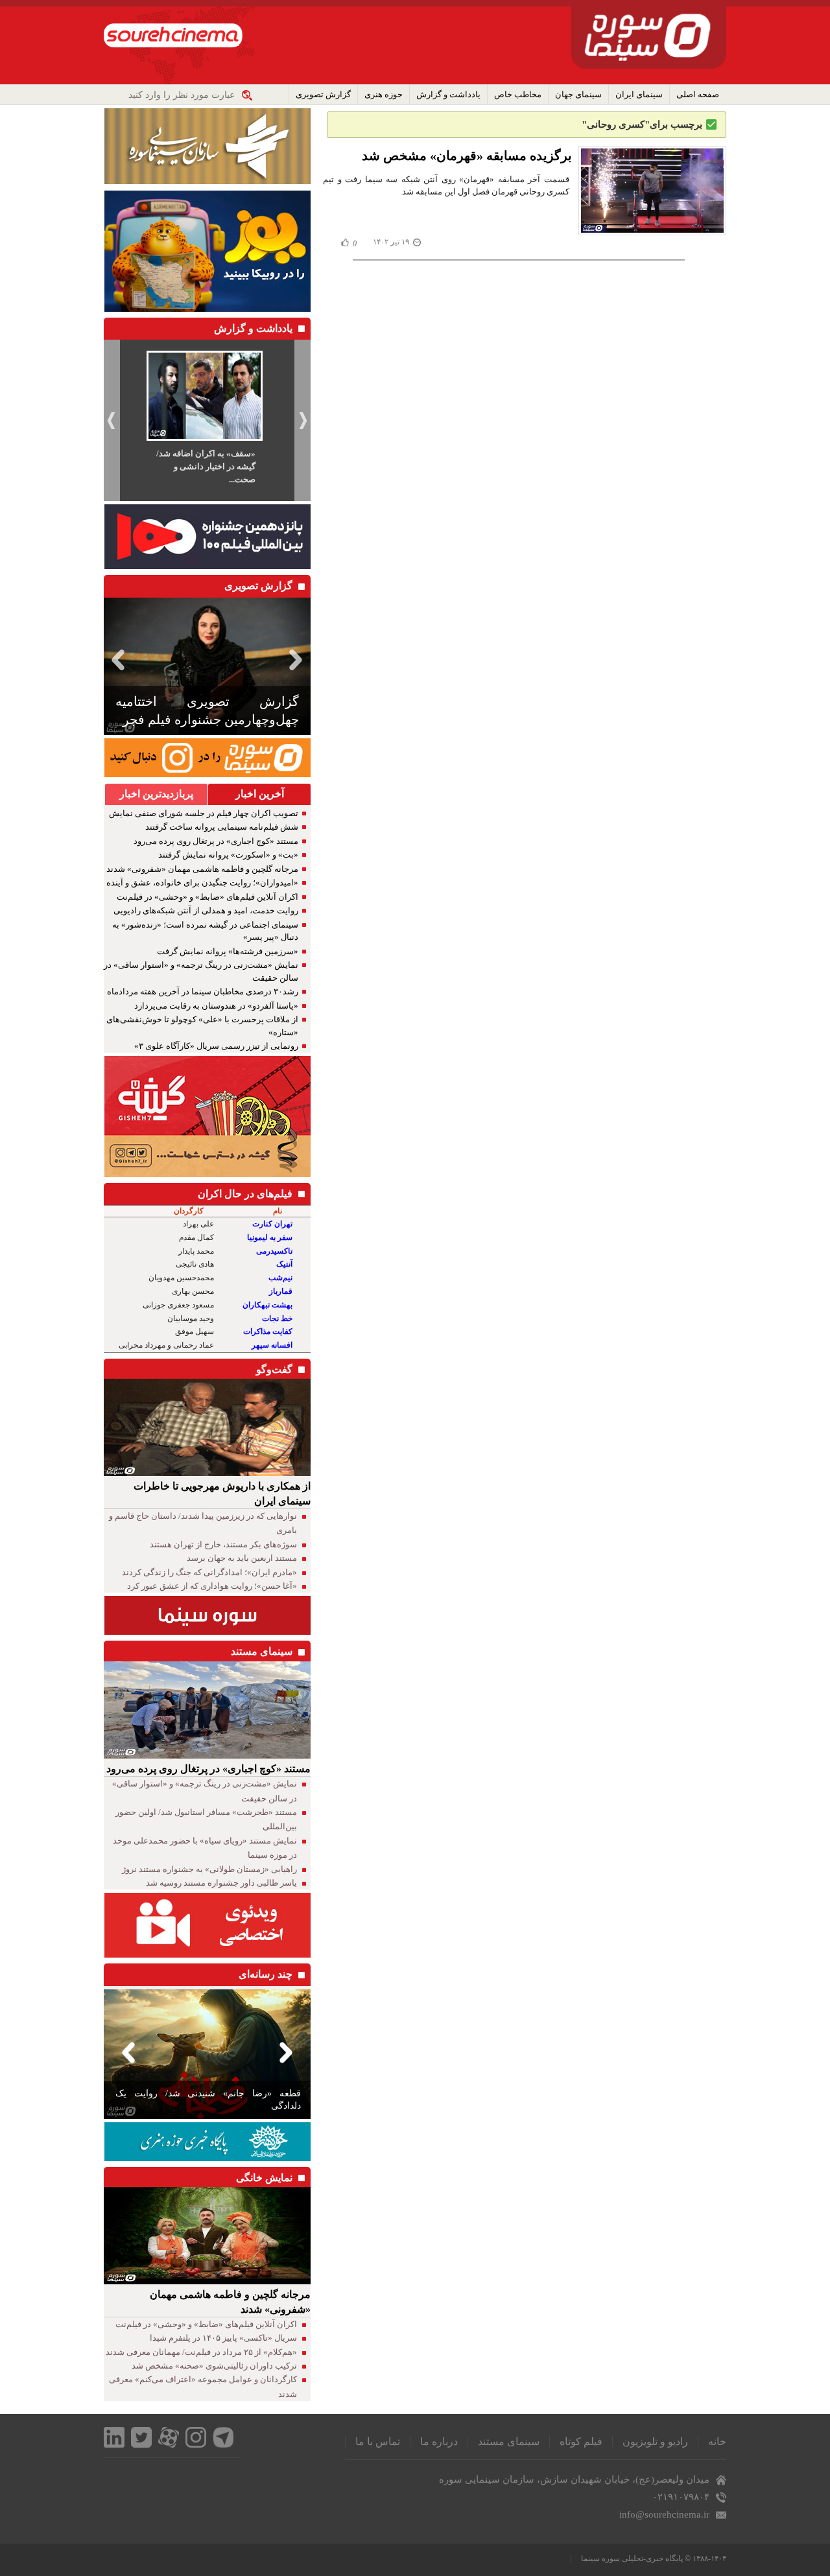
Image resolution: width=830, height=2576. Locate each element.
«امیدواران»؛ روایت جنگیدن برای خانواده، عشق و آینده (202, 883)
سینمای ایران (639, 94)
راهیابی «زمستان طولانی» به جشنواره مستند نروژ (209, 1869)
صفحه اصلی (698, 94)
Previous (116, 660)
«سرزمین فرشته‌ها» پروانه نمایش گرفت (228, 951)
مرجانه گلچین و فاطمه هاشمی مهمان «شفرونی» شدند (202, 869)
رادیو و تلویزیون (655, 2441)
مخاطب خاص (518, 94)
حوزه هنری (384, 94)
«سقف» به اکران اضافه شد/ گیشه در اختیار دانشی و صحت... (206, 466)
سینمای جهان (578, 94)
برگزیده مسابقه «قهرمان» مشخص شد (467, 156)
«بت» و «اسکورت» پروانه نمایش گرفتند (228, 855)
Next (298, 660)
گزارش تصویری (323, 94)
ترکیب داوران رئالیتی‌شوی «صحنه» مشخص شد (214, 2366)
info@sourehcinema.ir (664, 2514)
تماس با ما (378, 2441)
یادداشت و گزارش (448, 94)
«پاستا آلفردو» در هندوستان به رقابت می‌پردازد (216, 1006)
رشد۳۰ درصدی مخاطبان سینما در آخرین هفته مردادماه (203, 991)
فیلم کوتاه (581, 2441)
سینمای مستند (509, 2441)
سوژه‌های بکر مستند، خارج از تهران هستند (223, 1544)
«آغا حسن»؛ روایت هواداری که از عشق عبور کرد (212, 1586)
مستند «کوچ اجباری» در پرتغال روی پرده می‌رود (216, 841)
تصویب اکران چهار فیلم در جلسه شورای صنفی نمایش (204, 813)
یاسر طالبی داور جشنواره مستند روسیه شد (221, 1883)
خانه (717, 2441)
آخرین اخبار (260, 794)
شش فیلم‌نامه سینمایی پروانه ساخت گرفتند (222, 827)
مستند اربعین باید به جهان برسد (242, 1558)
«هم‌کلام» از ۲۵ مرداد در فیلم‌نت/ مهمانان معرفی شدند (201, 2352)
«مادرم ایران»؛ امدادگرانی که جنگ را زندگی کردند (209, 1572)
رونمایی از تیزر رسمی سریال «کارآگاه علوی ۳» (216, 1046)
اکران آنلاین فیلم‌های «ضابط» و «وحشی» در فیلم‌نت (207, 897)
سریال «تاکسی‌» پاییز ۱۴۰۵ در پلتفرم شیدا (223, 2338)
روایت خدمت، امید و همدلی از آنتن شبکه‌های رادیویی (206, 910)
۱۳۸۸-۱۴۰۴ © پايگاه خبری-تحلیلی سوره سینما (654, 2558)
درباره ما (439, 2441)
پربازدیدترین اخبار (156, 794)
